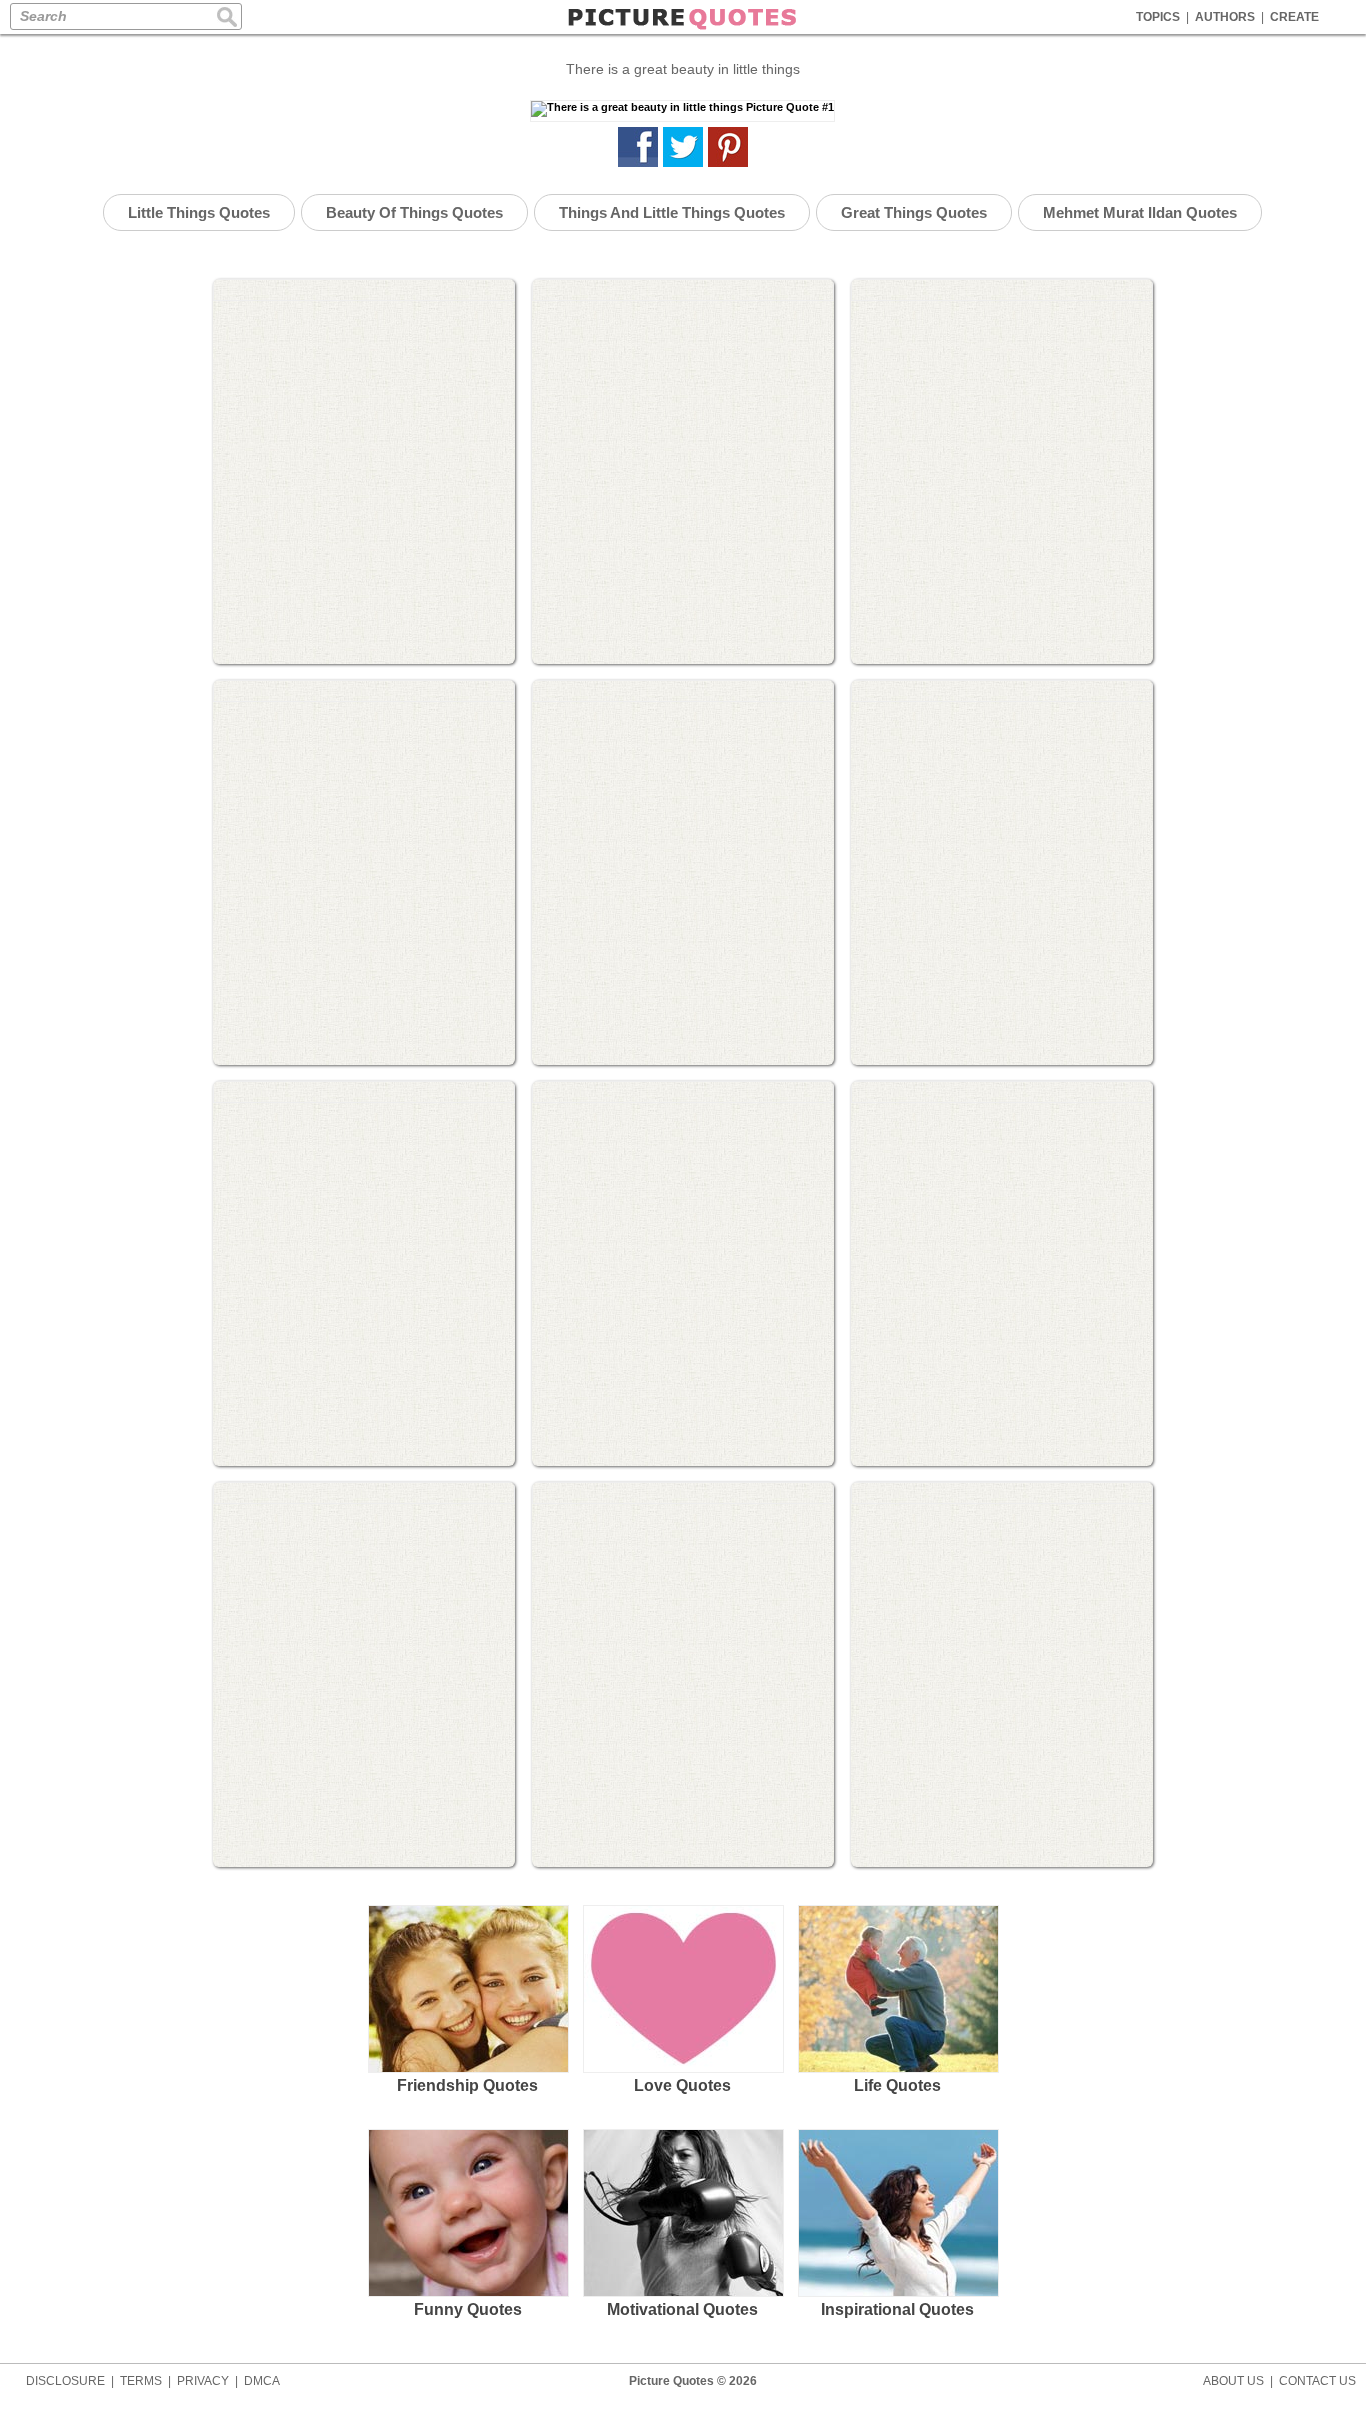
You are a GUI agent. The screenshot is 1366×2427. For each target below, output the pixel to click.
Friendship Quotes (467, 2085)
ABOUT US (1233, 2381)
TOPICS (1158, 17)
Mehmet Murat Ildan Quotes (1140, 212)
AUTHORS (1225, 17)
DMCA (262, 2381)
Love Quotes (682, 2085)
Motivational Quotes (682, 2309)
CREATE (1294, 17)
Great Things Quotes (914, 212)
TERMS (141, 2381)
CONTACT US (1317, 2381)
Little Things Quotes (199, 212)
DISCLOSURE (65, 2381)
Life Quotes (897, 2085)
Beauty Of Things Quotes (414, 212)
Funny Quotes (468, 2309)
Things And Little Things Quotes (672, 212)
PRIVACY (203, 2381)
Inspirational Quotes (897, 2309)
